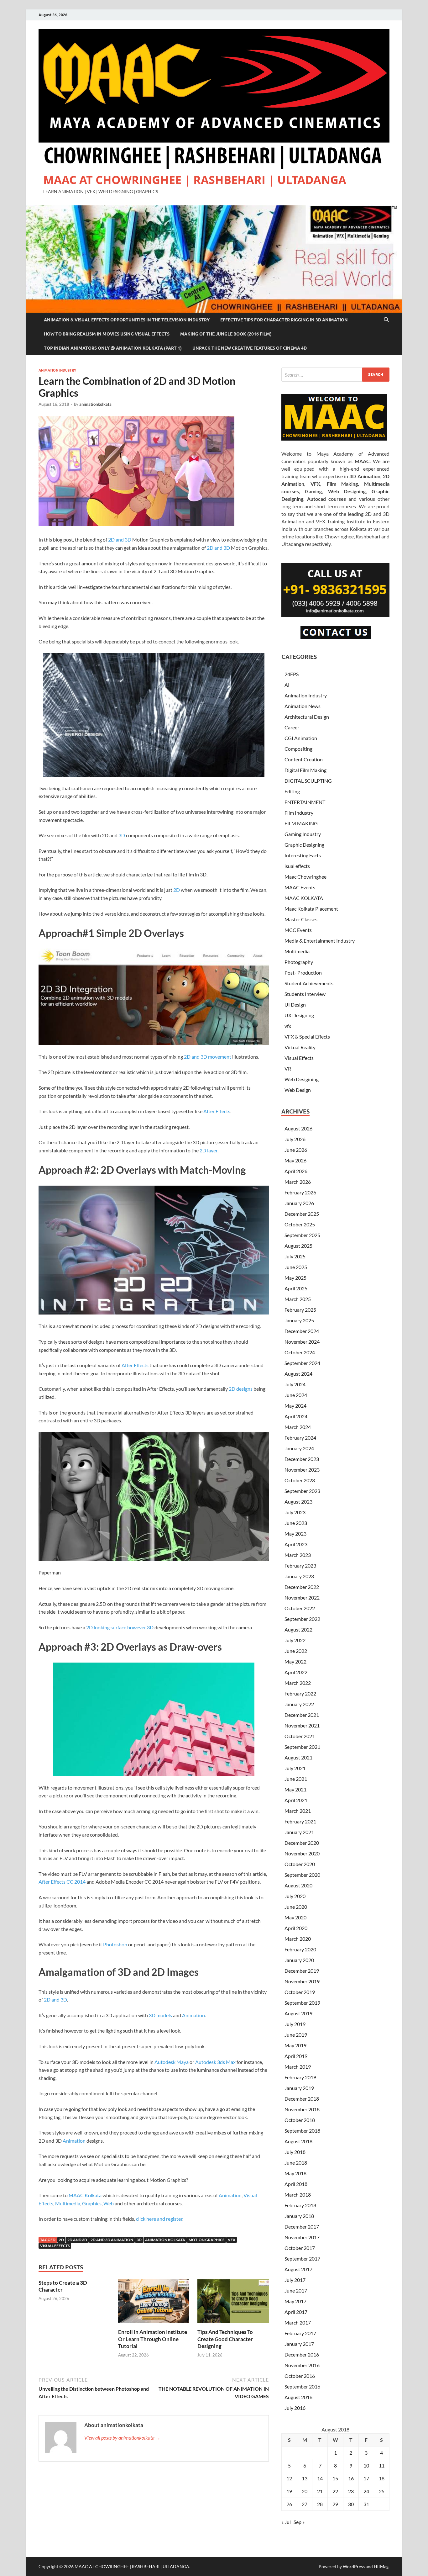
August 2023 (298, 1502)
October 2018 (300, 2120)
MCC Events (298, 930)
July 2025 (295, 1256)
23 (351, 2491)
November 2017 (302, 2237)
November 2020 (302, 1853)
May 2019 (295, 2045)
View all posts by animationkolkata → (122, 2438)
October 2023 (300, 1480)
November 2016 (302, 2365)
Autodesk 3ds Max (215, 2062)
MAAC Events (300, 887)
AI (287, 685)
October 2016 (300, 2376)
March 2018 (298, 2195)
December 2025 (302, 1214)
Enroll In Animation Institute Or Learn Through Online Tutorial (153, 2339)
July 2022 (295, 1640)
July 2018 (295, 2152)
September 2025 (302, 1235)
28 (320, 2504)
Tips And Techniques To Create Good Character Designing (225, 2339)
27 (305, 2504)
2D (177, 890)
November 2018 (302, 2109)
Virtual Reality (300, 1047)
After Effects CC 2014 (62, 1882)
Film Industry (299, 813)
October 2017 (300, 2248)
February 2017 (300, 2333)
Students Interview (305, 994)
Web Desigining (302, 1079)
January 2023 (299, 1576)
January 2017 (299, 2344)
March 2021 (298, 1811)
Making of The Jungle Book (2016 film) (226, 334)
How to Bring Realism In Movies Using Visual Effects (107, 334)
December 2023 (302, 1459)
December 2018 (302, 2099)
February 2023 (300, 1566)
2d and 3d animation (112, 2240)
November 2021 (302, 1725)
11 (382, 2465)
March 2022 (298, 1683)
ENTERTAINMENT (305, 802)
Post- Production (303, 973)
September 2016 (302, 2386)
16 (351, 2478)
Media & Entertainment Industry (320, 941)
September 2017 (302, 2259)
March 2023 (298, 1555)
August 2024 (298, 1374)
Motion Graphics (206, 2240)
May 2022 (295, 1661)
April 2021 (296, 1800)
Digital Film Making (305, 770)
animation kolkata (165, 2240)
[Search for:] (335, 375)
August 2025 (298, 1246)
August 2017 (298, 2269)
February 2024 (300, 1438)
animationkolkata (95, 404)
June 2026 (296, 1150)
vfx (288, 1026)
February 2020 (300, 1949)
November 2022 (302, 1597)
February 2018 (300, 2205)
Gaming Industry (303, 834)
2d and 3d (77, 2240)
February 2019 (300, 2077)
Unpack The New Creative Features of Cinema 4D (250, 348)
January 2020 (299, 1960)
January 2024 (299, 1448)
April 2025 (296, 1288)
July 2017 (295, 2280)
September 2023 (302, 1491)
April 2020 (296, 1928)
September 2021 (302, 1747)
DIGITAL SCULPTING (308, 781)
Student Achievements (309, 983)
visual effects (55, 2246)
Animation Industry (57, 370)
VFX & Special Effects (307, 1037)
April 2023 (296, 1544)
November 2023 (302, 1470)
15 (335, 2478)
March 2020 (298, 1939)
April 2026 (296, 1171)
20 (305, 2491)
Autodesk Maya (172, 2062)
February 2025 (300, 1310)
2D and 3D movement (208, 1057)
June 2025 (296, 1267)
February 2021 (300, 1821)
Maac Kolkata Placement (311, 909)
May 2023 (295, 1534)
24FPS (292, 674)
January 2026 (299, 1203)
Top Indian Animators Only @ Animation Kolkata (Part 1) (113, 348)
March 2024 (298, 1427)
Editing (292, 791)
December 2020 (302, 1843)
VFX (232, 2240)
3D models (160, 2015)
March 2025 (298, 1299)
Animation (193, 2015)
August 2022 (298, 1629)
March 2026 (298, 1182)
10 (366, 2465)
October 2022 (300, 1608)
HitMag (381, 2566)
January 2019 (299, 2088)
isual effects (297, 866)
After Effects (217, 1111)
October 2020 (300, 1864)
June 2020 (296, 1907)
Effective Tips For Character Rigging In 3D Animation (284, 320)
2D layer (209, 1150)
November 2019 (302, 1981)
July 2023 (295, 1512)
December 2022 (302, 1587)
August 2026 (298, 1128)
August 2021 (298, 1757)
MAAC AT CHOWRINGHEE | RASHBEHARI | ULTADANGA (195, 180)
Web (109, 2203)
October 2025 (300, 1224)
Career (292, 727)
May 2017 (295, 2301)
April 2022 (296, 1672)
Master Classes (301, 919)
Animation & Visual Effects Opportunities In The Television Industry (127, 320)
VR (288, 1068)
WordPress (354, 2566)
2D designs (241, 1389)
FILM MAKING (301, 823)
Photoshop (115, 1944)
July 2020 (295, 1896)
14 (320, 2478)
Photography (299, 962)
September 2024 (302, 1363)
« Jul (286, 2522)
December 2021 (302, 1715)
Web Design (298, 1090)
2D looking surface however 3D (120, 1627)
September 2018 (302, 2131)
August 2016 (298, 2397)
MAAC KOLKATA (304, 898)
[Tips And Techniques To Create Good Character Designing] (233, 2303)
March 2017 (298, 2322)
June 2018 (296, 2163)
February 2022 (300, 1693)
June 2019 (296, 2035)
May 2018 (295, 2173)
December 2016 (302, 2354)
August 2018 (298, 2141)
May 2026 (295, 1160)
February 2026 (300, 1192)
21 (320, 2491)
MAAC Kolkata (85, 2195)
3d (139, 2240)
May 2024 (295, 1406)
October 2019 (300, 1992)
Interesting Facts (303, 855)
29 (335, 2504)
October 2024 (300, 1352)
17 (366, 2478)
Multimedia (68, 2203)
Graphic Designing (304, 845)
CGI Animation (301, 738)
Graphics (92, 2203)
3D (122, 835)
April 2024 (296, 1416)
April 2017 (296, 2312)
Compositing (298, 749)
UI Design (295, 1005)
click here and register (159, 2219)
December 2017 (302, 2227)
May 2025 (295, 1278)
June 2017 (296, 2290)
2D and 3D (120, 540)
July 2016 (295, 2408)
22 (335, 2491)
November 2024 (302, 1342)
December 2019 (302, 1971)
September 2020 (302, 1875)
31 (366, 2504)
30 (351, 2504)
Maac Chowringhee (305, 877)
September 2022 (302, 1619)
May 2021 (295, 1789)
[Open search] (386, 320)
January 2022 (299, 1704)
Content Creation (304, 759)
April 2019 (296, 2056)
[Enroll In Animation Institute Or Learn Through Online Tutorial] (154, 2303)
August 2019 (298, 2013)
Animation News (303, 706)
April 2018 (296, 2184)
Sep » (299, 2522)
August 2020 (298, 1885)
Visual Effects (299, 1058)
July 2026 (295, 1139)
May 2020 (295, 1917)
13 (305, 2478)
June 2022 (296, 1651)
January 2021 (299, 1832)
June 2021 (296, 1779)
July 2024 (295, 1384)
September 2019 (302, 2003)
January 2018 (299, 2216)
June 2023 (296, 1523)
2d (61, 2240)
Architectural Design (307, 717)
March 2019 (298, 2067)
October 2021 (300, 1736)
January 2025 (299, 1320)
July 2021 (295, 1768)
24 (366, 2491)
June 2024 (296, 1395)
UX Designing (299, 1015)
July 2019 (295, 2024)
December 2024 (302, 1331)
